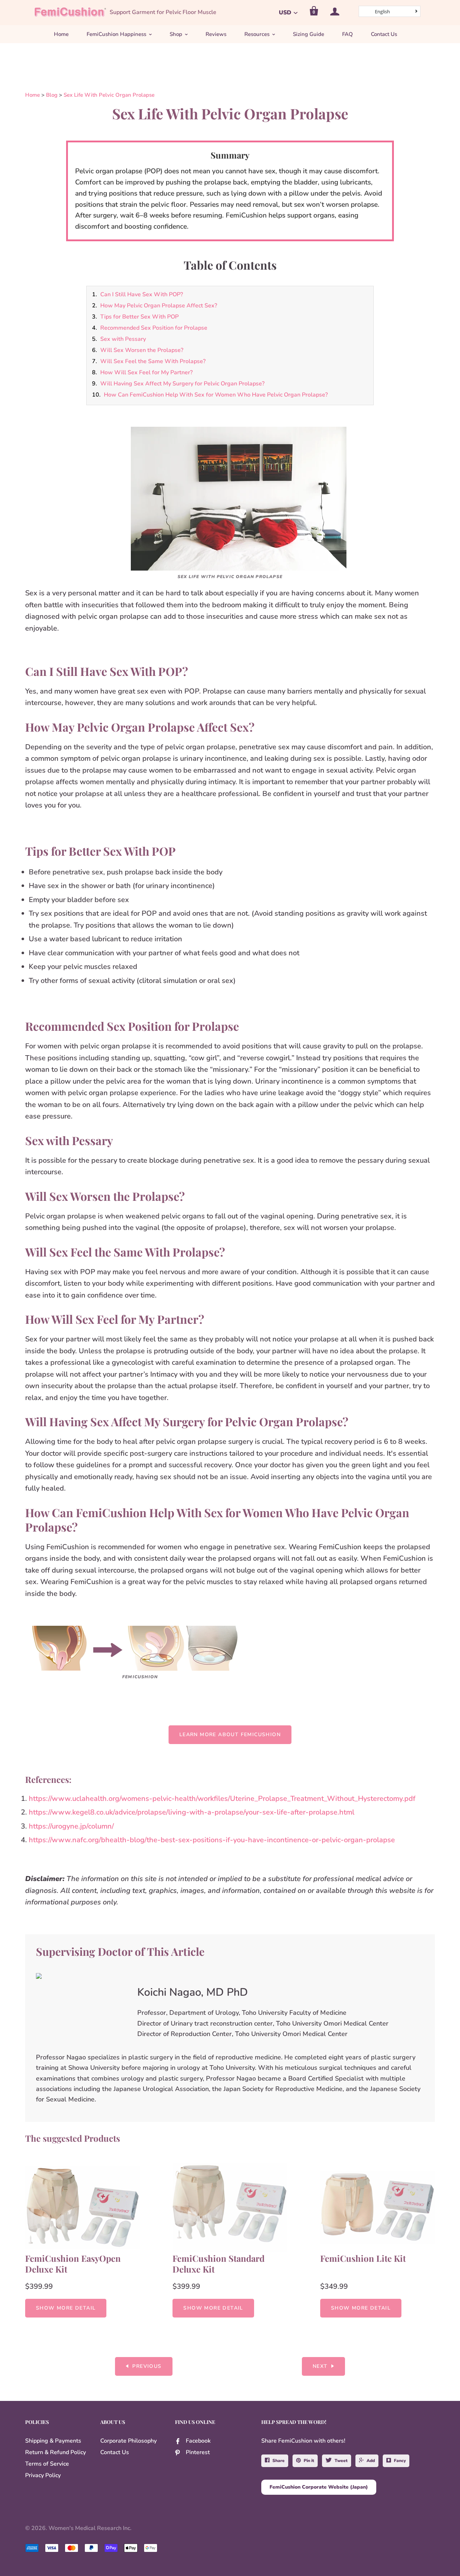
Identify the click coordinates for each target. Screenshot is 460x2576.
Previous (147, 2366)
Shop (176, 34)
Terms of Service (47, 2464)
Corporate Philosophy (128, 2441)
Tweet (341, 2461)
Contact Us (384, 34)
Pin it (309, 2461)
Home (61, 34)
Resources (257, 34)
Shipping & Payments (53, 2441)
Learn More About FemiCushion (230, 1735)
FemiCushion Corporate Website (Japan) (319, 2487)
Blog (52, 95)
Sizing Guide (309, 34)
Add (371, 2461)
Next (320, 2366)
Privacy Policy (43, 2475)
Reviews (216, 34)
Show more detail (66, 2308)
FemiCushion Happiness (116, 34)
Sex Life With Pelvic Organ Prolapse (109, 95)
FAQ (348, 34)
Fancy (400, 2461)
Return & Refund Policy (56, 2452)
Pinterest (198, 2452)
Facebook (198, 2441)
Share (279, 2461)
